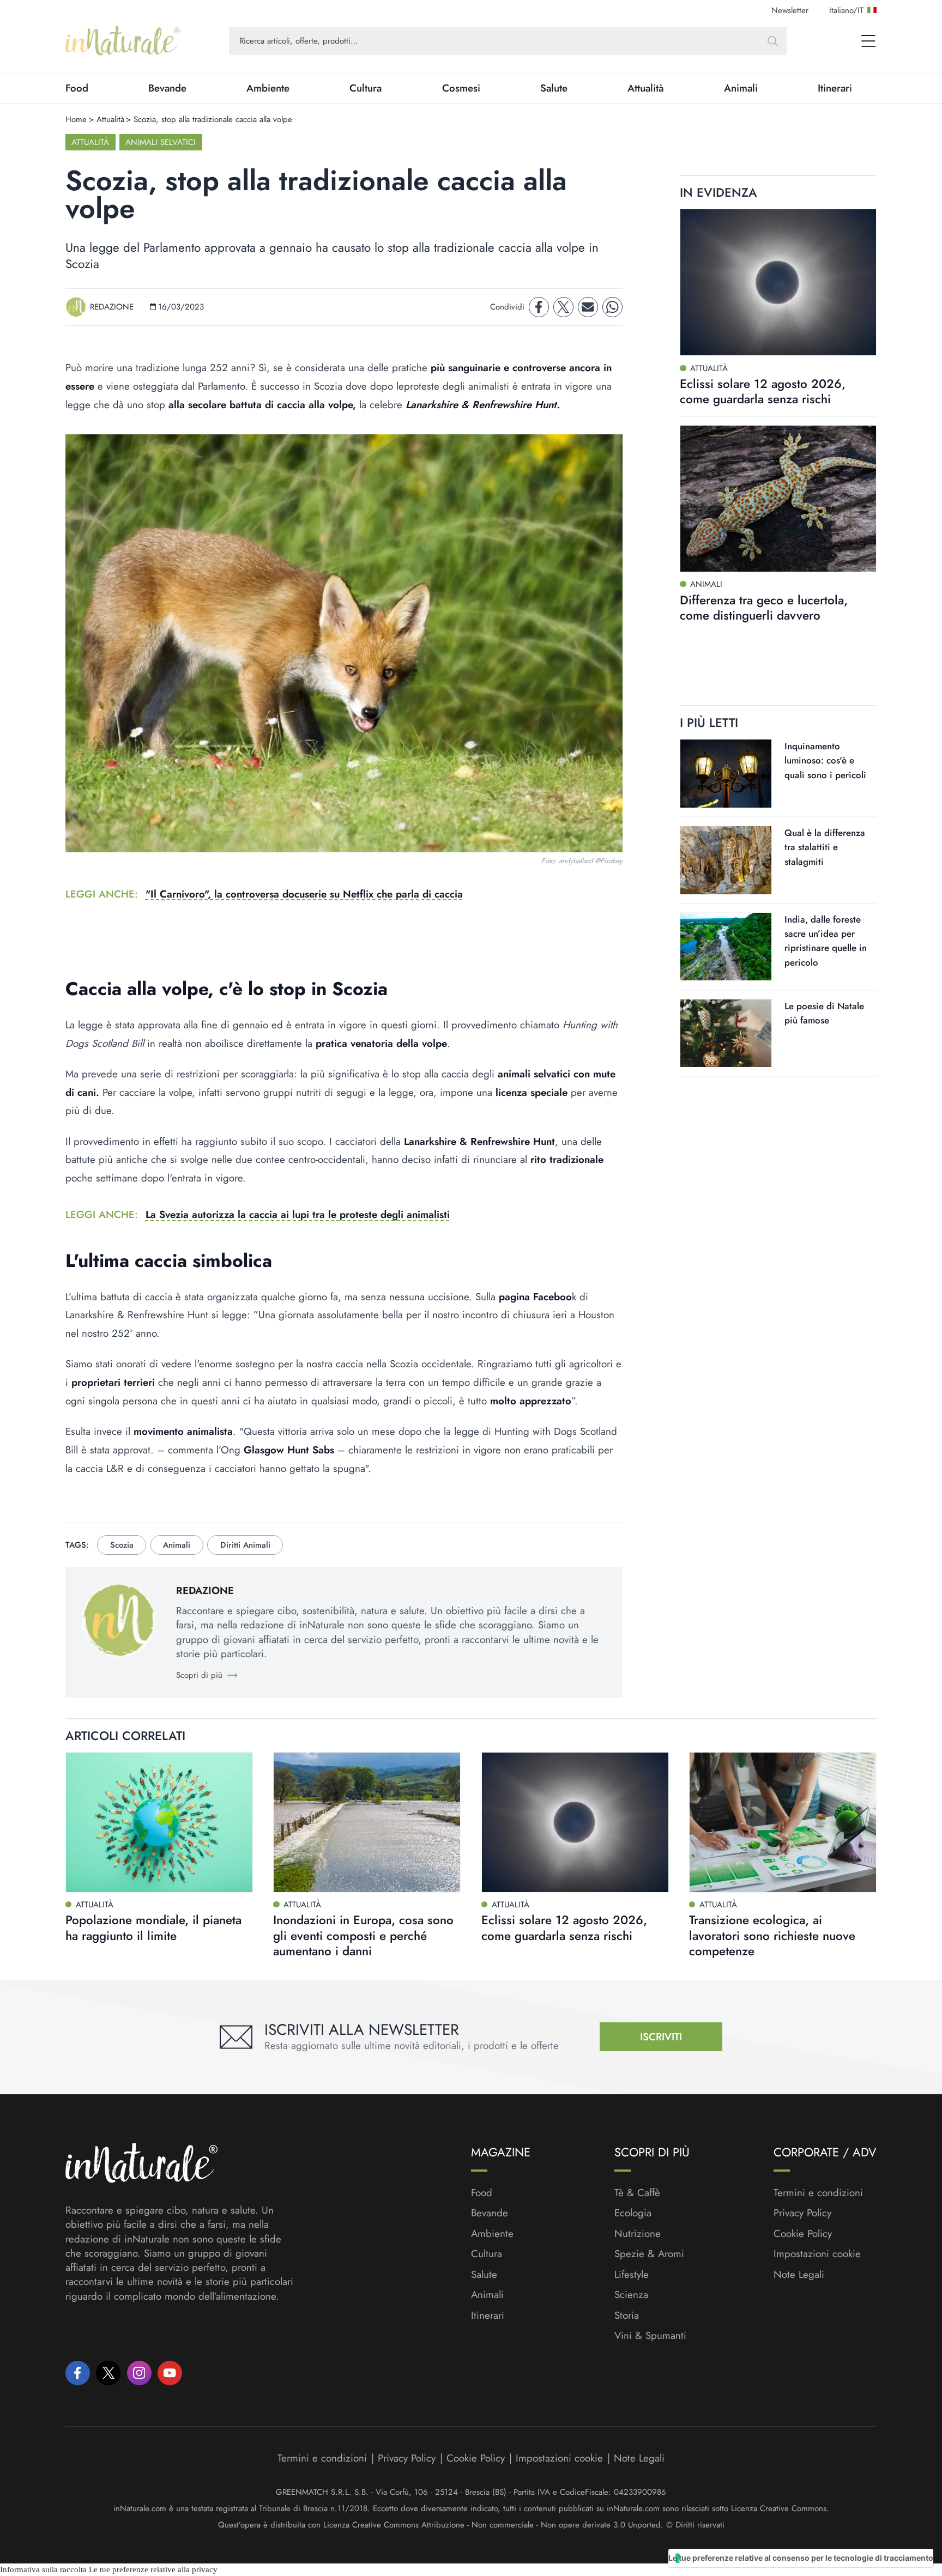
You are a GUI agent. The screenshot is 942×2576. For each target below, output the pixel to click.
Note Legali (799, 2275)
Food (77, 88)
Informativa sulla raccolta (43, 2569)
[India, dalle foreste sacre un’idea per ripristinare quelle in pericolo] (726, 947)
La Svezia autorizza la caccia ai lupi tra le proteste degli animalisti (298, 1214)
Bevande (167, 88)
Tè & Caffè (637, 2193)
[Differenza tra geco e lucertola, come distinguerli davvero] (778, 498)
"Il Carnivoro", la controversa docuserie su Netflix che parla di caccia (304, 894)
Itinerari (835, 88)
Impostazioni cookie (817, 2254)
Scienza (631, 2295)
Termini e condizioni (818, 2193)
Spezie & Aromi (649, 2254)
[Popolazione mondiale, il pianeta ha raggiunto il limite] (159, 1822)
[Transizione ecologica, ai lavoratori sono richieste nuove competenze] (783, 1822)
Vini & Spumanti (650, 2336)
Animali (741, 88)
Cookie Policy (803, 2233)
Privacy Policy (802, 2213)
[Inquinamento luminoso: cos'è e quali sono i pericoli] (726, 774)
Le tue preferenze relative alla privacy (153, 2569)
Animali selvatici (161, 142)
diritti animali (245, 1545)
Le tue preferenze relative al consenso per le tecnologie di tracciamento (801, 2558)
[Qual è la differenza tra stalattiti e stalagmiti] (726, 860)
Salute (554, 88)
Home (76, 119)
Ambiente (268, 88)
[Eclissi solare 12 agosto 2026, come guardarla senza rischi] (778, 283)
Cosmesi (461, 88)
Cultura (366, 88)
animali (177, 1545)
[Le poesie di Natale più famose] (726, 1033)
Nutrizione (638, 2234)
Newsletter (790, 10)
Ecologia (633, 2213)
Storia (627, 2316)
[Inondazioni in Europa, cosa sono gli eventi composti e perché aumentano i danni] (367, 1822)
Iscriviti (661, 2037)
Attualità (646, 88)
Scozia (122, 1545)
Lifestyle (632, 2275)
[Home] (123, 41)
